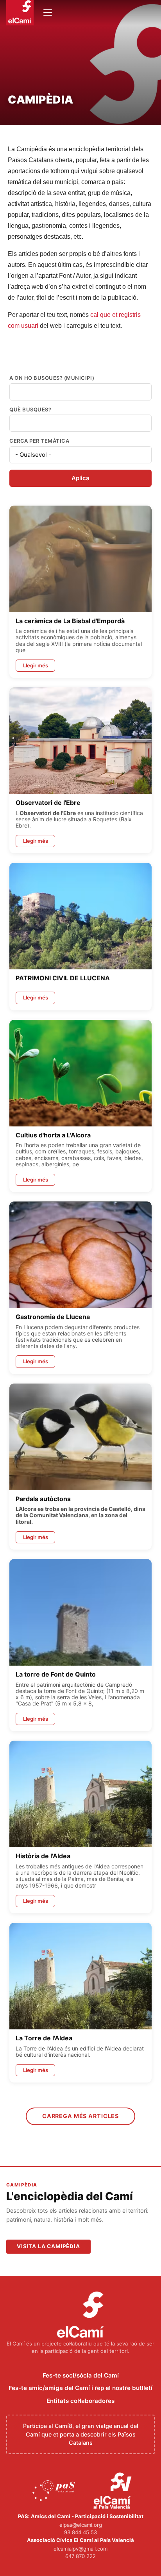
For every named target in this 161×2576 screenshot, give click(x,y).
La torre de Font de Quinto (56, 1674)
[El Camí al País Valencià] (114, 2491)
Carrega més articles (80, 2116)
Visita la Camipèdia (48, 2246)
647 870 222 (80, 2556)
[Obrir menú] (48, 13)
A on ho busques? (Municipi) (52, 378)
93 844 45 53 (80, 2532)
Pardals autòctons (43, 1499)
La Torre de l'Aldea (44, 2038)
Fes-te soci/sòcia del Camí (81, 2375)
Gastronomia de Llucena (53, 1317)
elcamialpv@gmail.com (80, 2549)
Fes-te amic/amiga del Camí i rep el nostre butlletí (80, 2388)
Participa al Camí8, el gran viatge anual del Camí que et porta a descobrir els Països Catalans (81, 2434)
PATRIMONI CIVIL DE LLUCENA (63, 978)
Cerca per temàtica (39, 441)
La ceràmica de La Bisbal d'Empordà (70, 621)
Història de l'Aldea (43, 1856)
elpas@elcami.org (81, 2525)
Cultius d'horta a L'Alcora (53, 1135)
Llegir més (36, 665)
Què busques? (30, 410)
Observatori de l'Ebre (48, 803)
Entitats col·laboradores (80, 2401)
